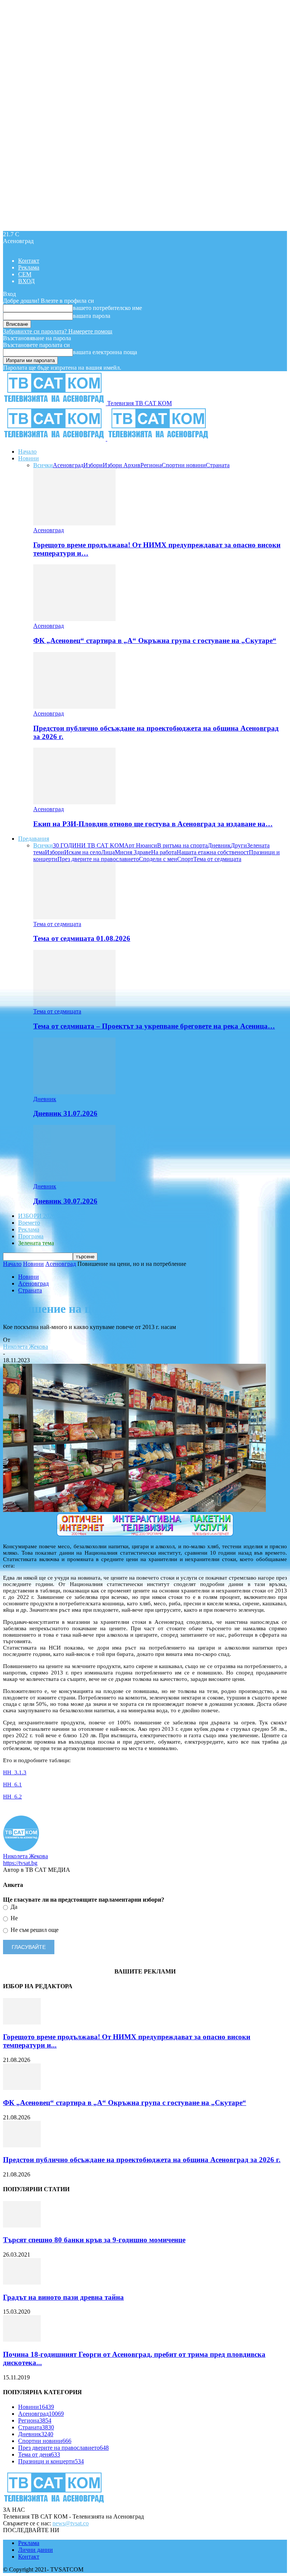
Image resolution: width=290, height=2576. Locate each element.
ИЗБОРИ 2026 (37, 1216)
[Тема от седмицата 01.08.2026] (74, 917)
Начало (27, 452)
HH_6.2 (12, 1797)
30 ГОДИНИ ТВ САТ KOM (89, 845)
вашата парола (92, 316)
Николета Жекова (25, 1347)
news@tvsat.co (71, 2523)
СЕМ (25, 274)
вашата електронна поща (105, 352)
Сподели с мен (158, 859)
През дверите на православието (98, 859)
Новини (29, 458)
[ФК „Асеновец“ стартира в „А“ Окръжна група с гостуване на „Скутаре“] (74, 619)
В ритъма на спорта (182, 845)
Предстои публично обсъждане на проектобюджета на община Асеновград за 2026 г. (142, 2160)
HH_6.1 (12, 1784)
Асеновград (68, 465)
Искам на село (83, 852)
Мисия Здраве (133, 852)
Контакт (29, 261)
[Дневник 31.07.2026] (74, 1092)
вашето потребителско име (107, 308)
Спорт (185, 859)
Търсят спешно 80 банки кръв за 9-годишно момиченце (94, 2240)
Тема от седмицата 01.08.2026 (82, 938)
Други (239, 845)
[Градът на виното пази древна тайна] (22, 2282)
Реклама (29, 267)
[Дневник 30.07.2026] (74, 1180)
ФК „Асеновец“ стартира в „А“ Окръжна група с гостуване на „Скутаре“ (155, 641)
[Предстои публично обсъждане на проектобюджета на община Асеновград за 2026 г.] (74, 707)
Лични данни (35, 2550)
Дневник (219, 845)
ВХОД (26, 281)
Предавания (34, 839)
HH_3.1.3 (15, 1772)
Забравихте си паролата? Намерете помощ (58, 331)
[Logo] (55, 439)
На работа (164, 852)
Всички (43, 465)
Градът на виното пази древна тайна (63, 2297)
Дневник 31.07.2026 (65, 1113)
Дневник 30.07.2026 (65, 1201)
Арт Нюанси (141, 845)
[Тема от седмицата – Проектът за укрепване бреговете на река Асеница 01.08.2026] (74, 1005)
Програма (31, 1236)
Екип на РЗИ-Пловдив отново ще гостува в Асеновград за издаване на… (153, 824)
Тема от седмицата (217, 859)
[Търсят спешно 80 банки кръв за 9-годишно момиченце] (22, 2225)
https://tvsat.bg (20, 1863)
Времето (29, 1223)
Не (13, 1918)
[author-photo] (21, 1849)
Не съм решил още (34, 1930)
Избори (93, 465)
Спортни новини (184, 465)
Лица (108, 852)
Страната (218, 465)
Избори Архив (122, 465)
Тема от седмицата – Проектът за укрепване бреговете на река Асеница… (154, 1026)
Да (13, 1907)
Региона (151, 465)
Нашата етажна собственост (213, 852)
